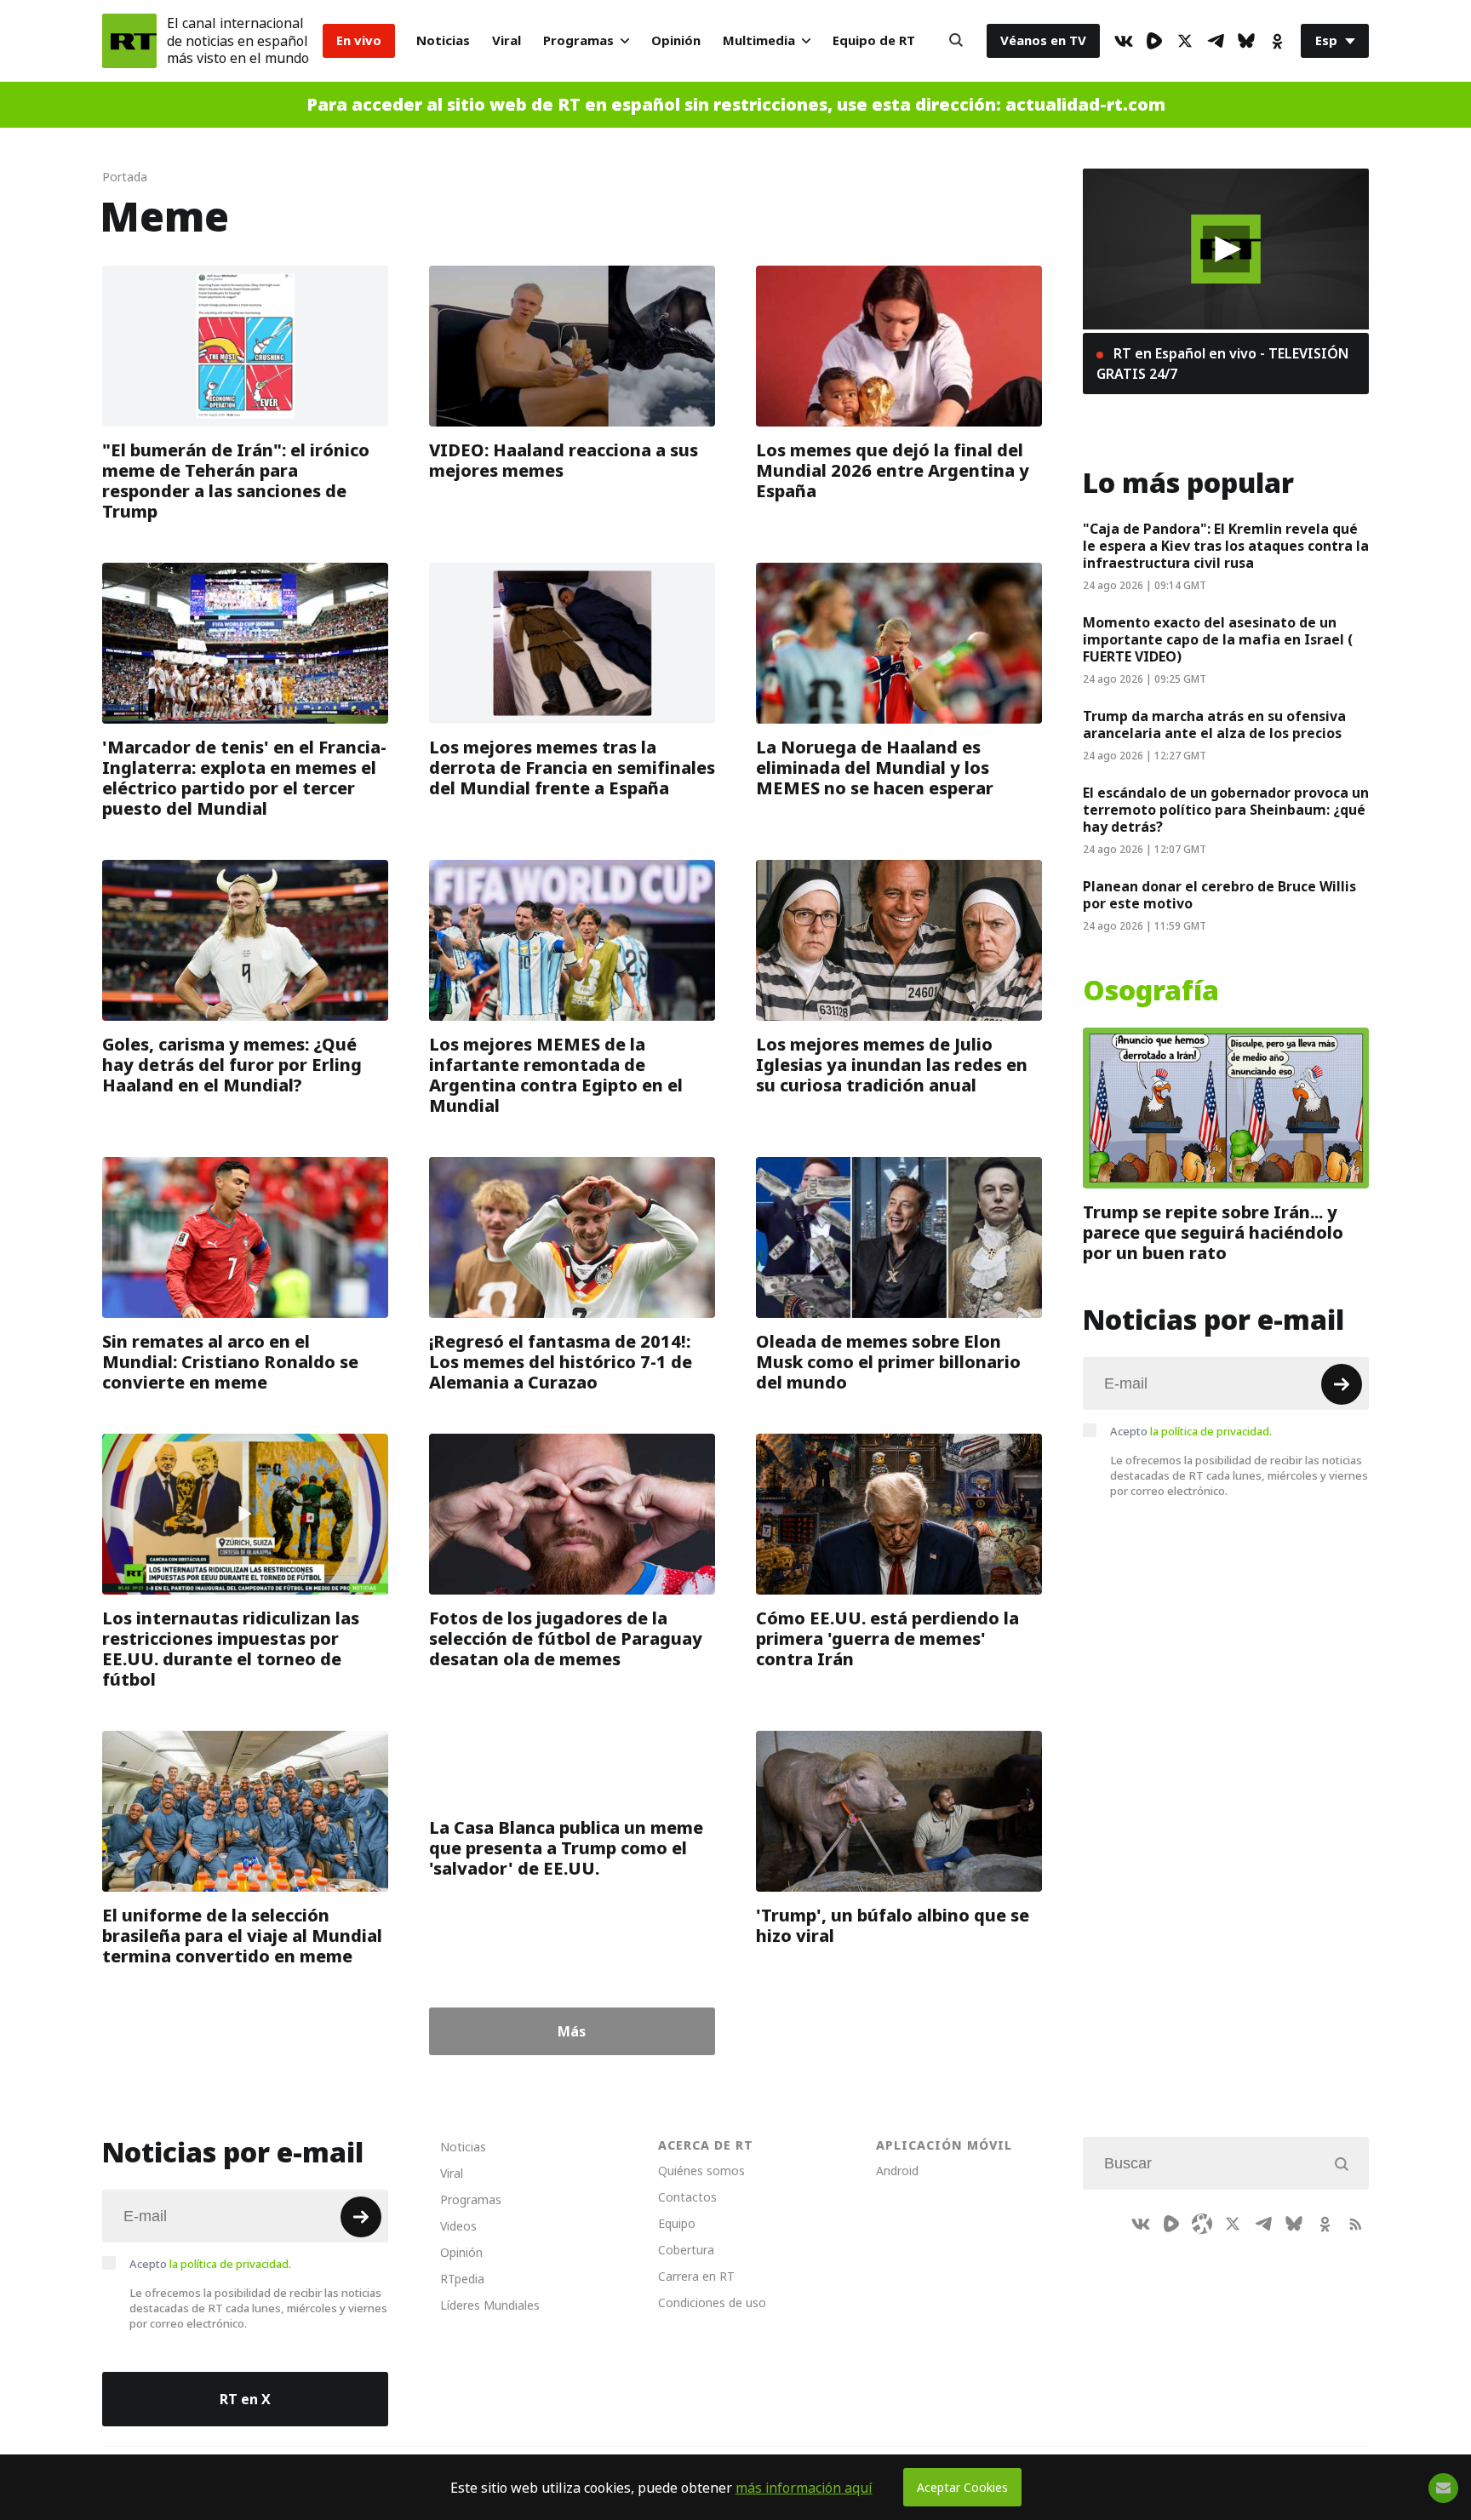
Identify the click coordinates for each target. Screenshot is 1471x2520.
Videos (458, 2226)
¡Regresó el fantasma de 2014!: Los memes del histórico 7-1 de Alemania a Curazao (561, 1362)
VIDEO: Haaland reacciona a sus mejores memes (564, 461)
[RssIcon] (1355, 2224)
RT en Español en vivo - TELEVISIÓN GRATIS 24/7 (1222, 364)
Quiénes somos (701, 2171)
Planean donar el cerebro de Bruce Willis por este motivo (1219, 895)
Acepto (1191, 1431)
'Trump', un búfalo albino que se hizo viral (893, 1926)
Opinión (676, 40)
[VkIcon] (1124, 41)
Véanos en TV (1043, 40)
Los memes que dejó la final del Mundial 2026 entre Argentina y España (893, 471)
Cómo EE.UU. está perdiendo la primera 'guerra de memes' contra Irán (887, 1639)
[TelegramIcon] (1216, 41)
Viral (507, 40)
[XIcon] (1185, 41)
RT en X (245, 2399)
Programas (578, 40)
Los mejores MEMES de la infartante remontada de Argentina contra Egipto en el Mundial (556, 1075)
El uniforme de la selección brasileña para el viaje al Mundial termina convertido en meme (242, 1936)
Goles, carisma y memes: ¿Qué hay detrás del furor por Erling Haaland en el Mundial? (232, 1065)
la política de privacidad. (1211, 1431)
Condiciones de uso (712, 2302)
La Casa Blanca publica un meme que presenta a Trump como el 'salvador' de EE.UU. (566, 1848)
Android (897, 2171)
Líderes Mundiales (490, 2305)
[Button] (956, 41)
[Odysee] (1202, 2224)
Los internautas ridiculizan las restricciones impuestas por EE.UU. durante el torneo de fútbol (231, 1649)
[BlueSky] (1246, 41)
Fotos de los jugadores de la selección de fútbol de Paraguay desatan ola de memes (566, 1639)
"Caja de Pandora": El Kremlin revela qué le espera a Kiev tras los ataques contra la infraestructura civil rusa (1226, 546)
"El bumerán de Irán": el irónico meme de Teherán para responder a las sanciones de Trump (236, 481)
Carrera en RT (696, 2276)
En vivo (359, 40)
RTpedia (462, 2279)
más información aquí (804, 2488)
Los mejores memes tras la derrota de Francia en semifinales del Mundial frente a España (572, 768)
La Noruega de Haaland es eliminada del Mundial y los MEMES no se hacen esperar (875, 768)
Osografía (1151, 991)
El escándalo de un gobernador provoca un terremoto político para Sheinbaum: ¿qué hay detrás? (1226, 810)
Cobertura (686, 2250)
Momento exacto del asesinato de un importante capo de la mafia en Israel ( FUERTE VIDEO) (1218, 639)
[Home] (129, 41)
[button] (1226, 249)
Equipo (677, 2223)
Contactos (687, 2197)
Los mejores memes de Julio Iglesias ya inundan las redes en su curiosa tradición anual (892, 1065)
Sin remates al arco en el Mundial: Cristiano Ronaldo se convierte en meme (230, 1362)
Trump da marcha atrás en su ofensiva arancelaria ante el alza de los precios (1214, 724)
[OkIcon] (1277, 41)
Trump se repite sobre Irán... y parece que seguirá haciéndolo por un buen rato (1213, 1233)
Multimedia (759, 40)
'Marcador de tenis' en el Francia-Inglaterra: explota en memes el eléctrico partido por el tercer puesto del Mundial (244, 778)
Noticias (443, 40)
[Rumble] (1154, 41)
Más (572, 2031)
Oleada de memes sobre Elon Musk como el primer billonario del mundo (888, 1362)
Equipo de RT (874, 40)
